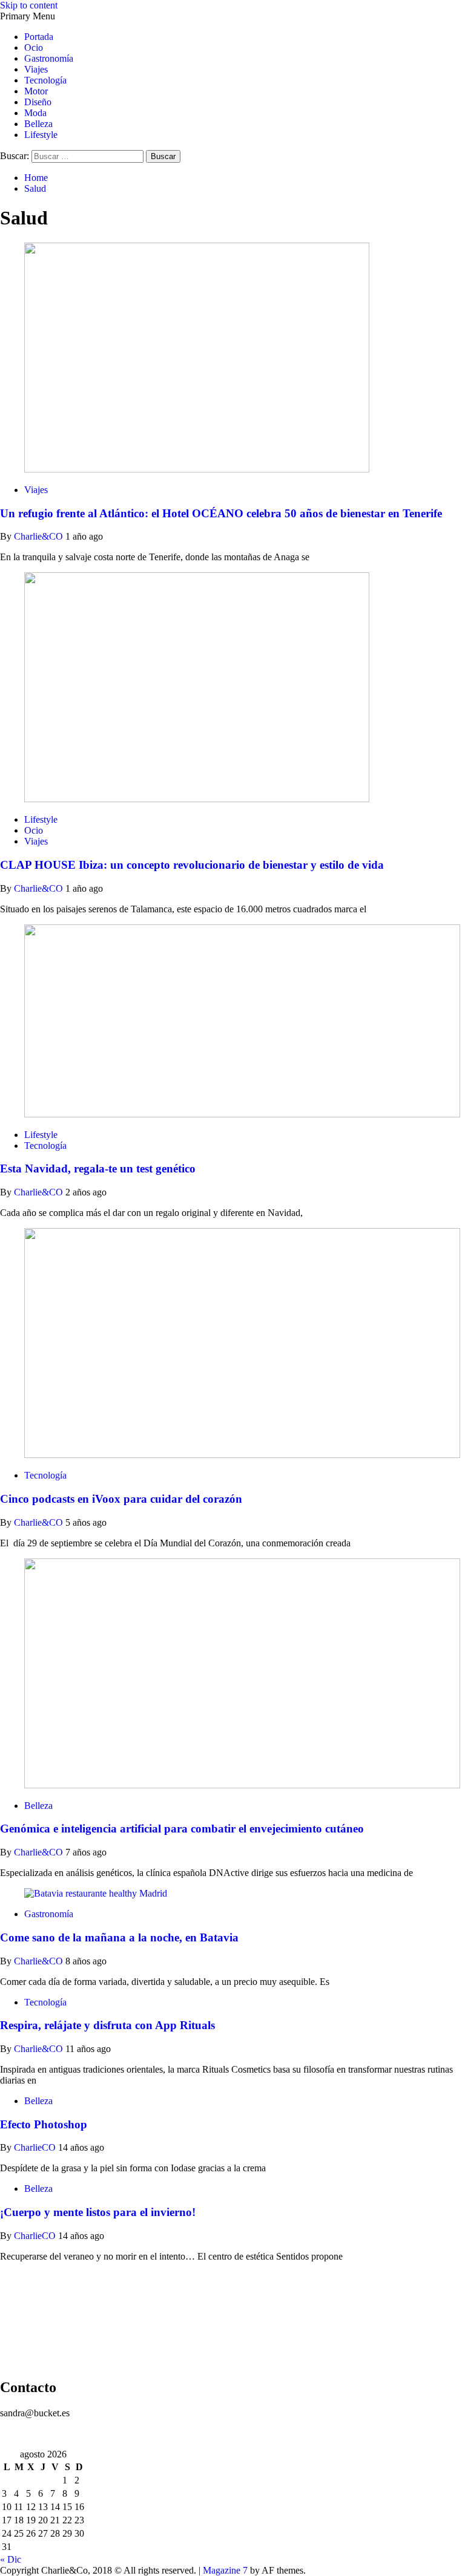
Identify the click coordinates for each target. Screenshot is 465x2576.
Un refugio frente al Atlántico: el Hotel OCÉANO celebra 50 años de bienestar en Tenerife (221, 513)
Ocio (34, 47)
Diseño (38, 102)
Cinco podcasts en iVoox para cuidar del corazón (121, 1499)
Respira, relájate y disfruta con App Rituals (107, 2025)
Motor (36, 91)
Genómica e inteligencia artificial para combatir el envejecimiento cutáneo (182, 1829)
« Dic (11, 2559)
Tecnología (45, 80)
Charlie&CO (40, 536)
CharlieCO (36, 2147)
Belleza (38, 124)
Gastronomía (49, 58)
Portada (39, 37)
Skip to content (29, 5)
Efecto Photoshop (44, 2124)
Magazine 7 (225, 2570)
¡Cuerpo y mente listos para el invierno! (98, 2212)
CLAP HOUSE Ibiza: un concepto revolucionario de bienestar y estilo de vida (192, 865)
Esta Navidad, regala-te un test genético (98, 1169)
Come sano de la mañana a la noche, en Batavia (119, 1937)
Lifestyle (41, 135)
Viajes (36, 69)
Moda (35, 113)
